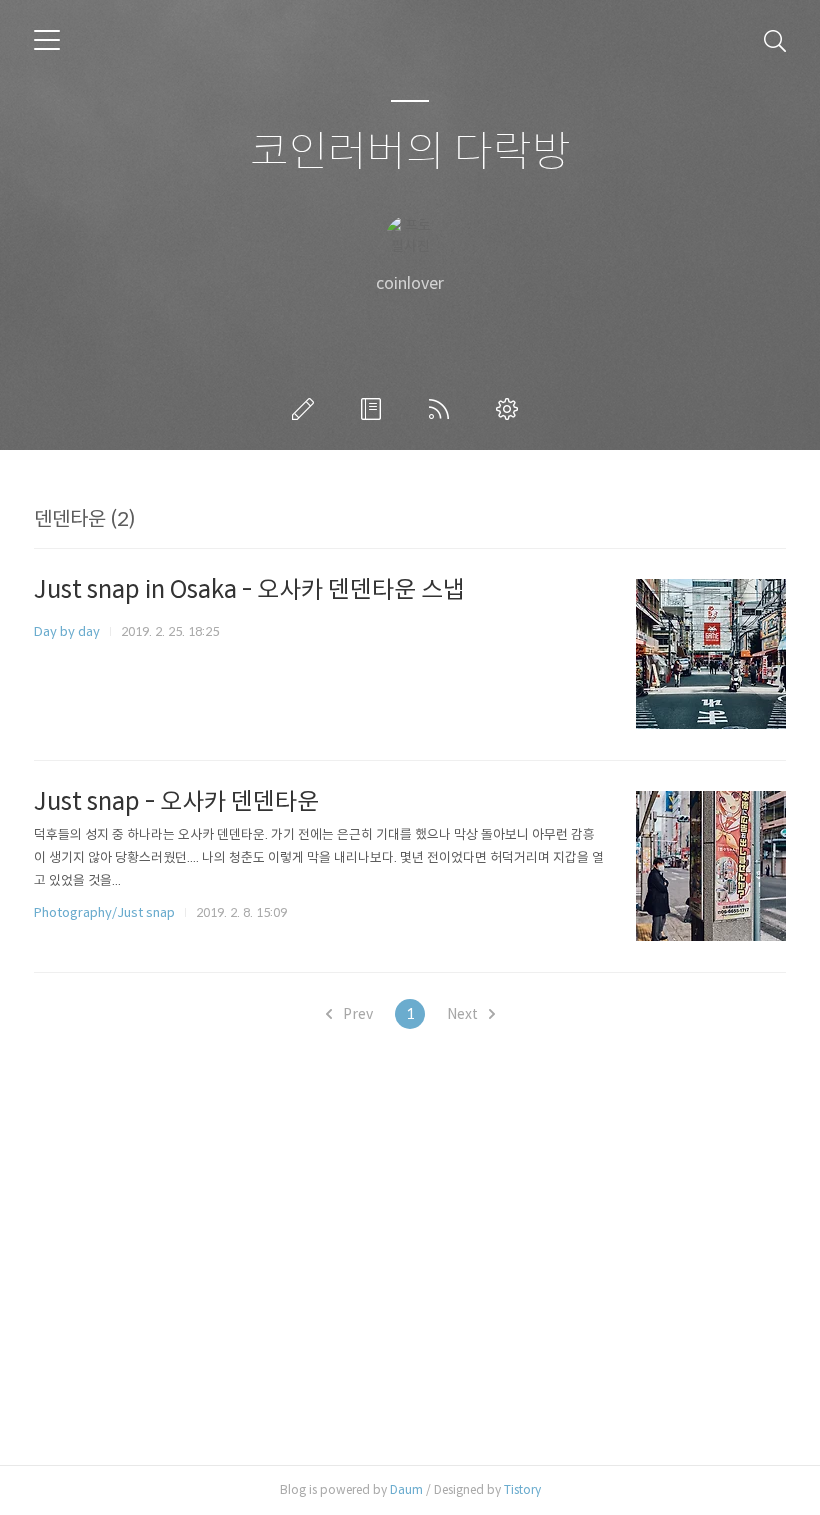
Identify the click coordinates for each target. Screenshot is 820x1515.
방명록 (375, 409)
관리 (511, 409)
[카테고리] (47, 40)
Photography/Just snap (104, 912)
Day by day (67, 631)
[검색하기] (775, 40)
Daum (406, 1489)
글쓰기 (307, 409)
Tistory (522, 1489)
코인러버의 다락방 (410, 152)
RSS (443, 409)
